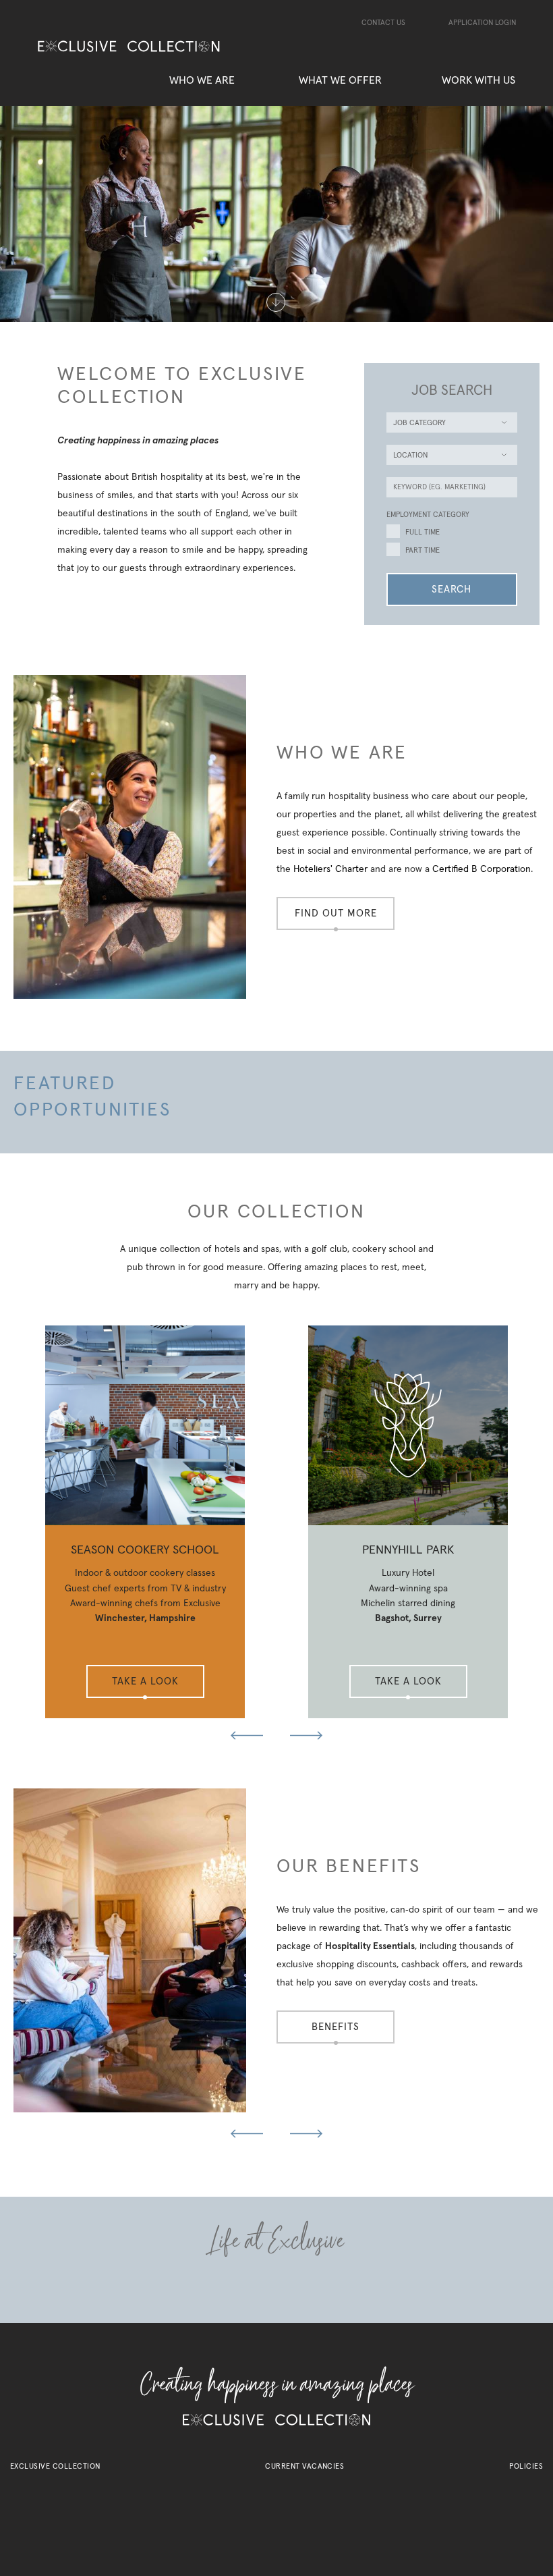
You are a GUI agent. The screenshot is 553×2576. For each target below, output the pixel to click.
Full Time (423, 532)
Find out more (336, 913)
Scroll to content (276, 303)
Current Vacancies (304, 2466)
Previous (241, 1735)
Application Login (482, 23)
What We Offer (340, 80)
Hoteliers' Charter (330, 869)
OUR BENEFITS (349, 1867)
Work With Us (478, 80)
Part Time (423, 550)
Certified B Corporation (482, 869)
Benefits (336, 2027)
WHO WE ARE (342, 753)
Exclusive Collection (55, 2466)
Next (312, 1735)
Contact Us (383, 23)
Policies (526, 2466)
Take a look (145, 1681)
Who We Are (202, 80)
